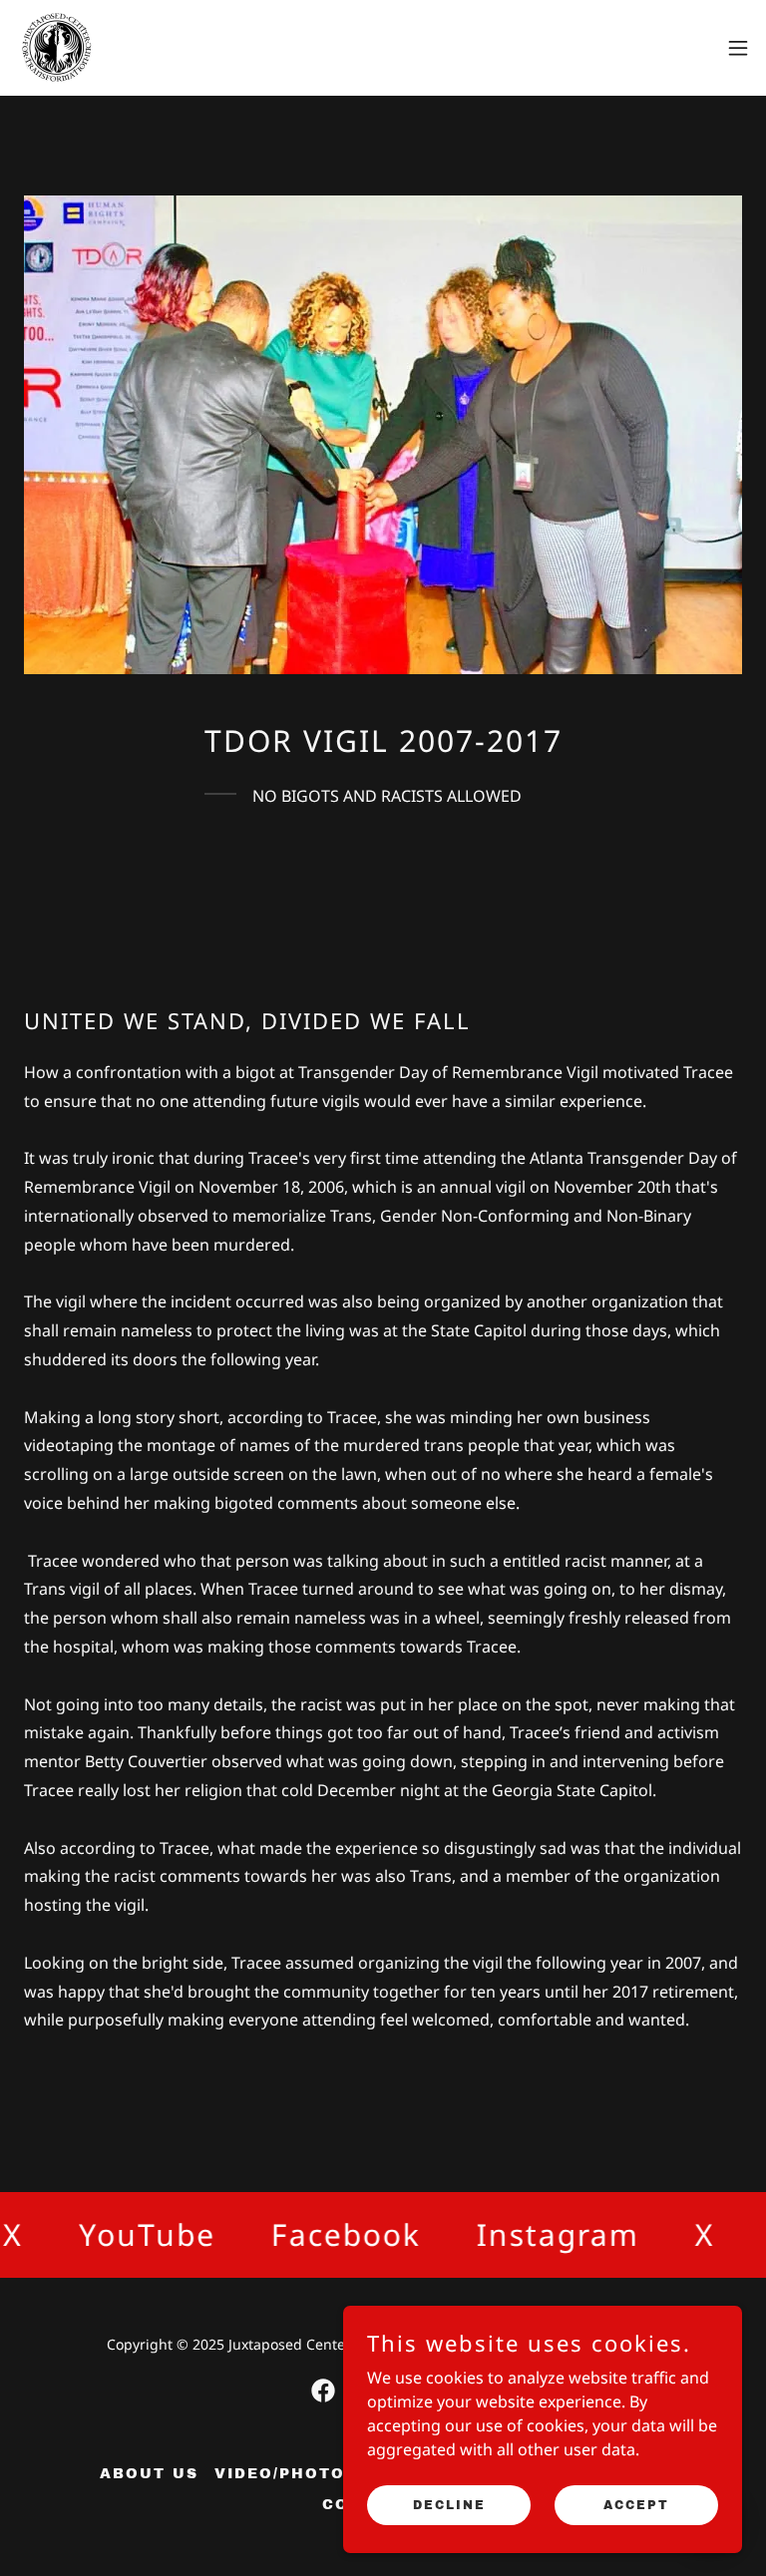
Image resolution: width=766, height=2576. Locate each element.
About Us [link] (149, 2474)
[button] (738, 48)
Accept (636, 2504)
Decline (449, 2504)
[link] (56, 48)
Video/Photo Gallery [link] (326, 2474)
